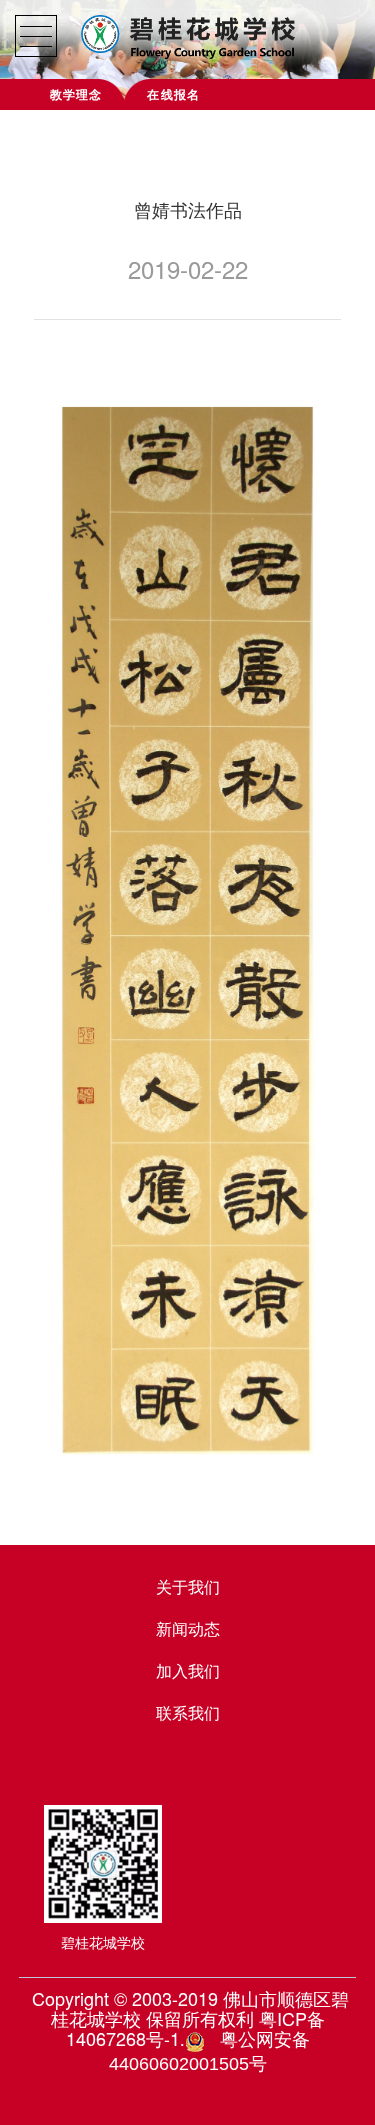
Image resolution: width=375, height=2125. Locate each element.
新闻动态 (188, 1628)
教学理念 (76, 94)
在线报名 (173, 94)
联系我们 (188, 1712)
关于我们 (188, 1586)
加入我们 (188, 1670)
